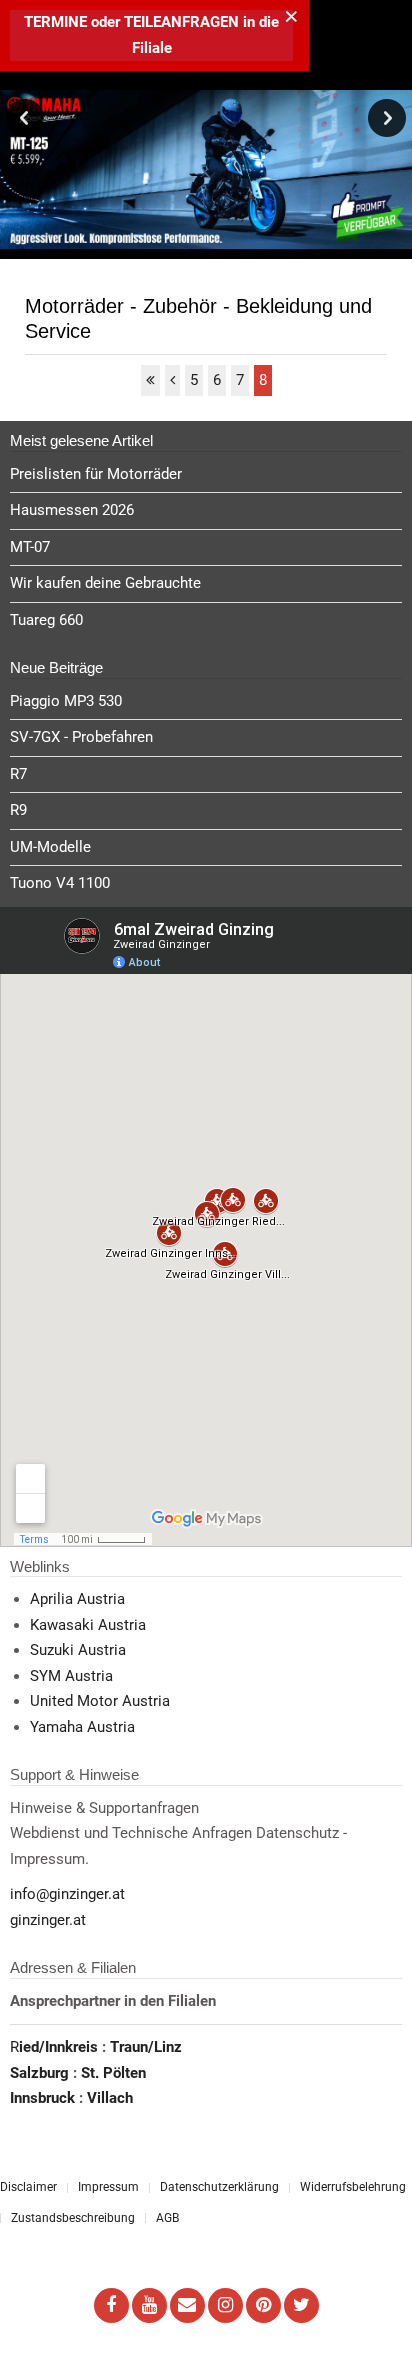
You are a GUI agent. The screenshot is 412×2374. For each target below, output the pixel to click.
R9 (18, 810)
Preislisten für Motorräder (96, 474)
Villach (110, 2098)
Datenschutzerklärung (219, 2187)
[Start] (150, 381)
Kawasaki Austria (88, 1625)
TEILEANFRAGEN (183, 22)
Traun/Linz (146, 2047)
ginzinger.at (48, 1920)
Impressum (108, 2187)
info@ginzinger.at (67, 1894)
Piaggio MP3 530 (66, 701)
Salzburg (41, 2073)
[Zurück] (172, 381)
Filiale (152, 48)
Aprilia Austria (77, 1599)
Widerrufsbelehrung (353, 2187)
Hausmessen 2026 (72, 510)
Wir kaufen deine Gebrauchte (105, 583)
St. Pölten (113, 2073)
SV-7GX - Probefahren (81, 737)
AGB (167, 2218)
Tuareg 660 (46, 620)
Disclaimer (28, 2187)
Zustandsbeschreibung (73, 2218)
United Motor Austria (100, 1701)
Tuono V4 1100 (60, 883)
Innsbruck (44, 2098)
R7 (18, 774)
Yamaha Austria (82, 1727)
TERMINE (55, 22)
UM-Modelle (50, 847)
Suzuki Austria (78, 1650)
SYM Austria (71, 1676)
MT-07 (30, 547)
